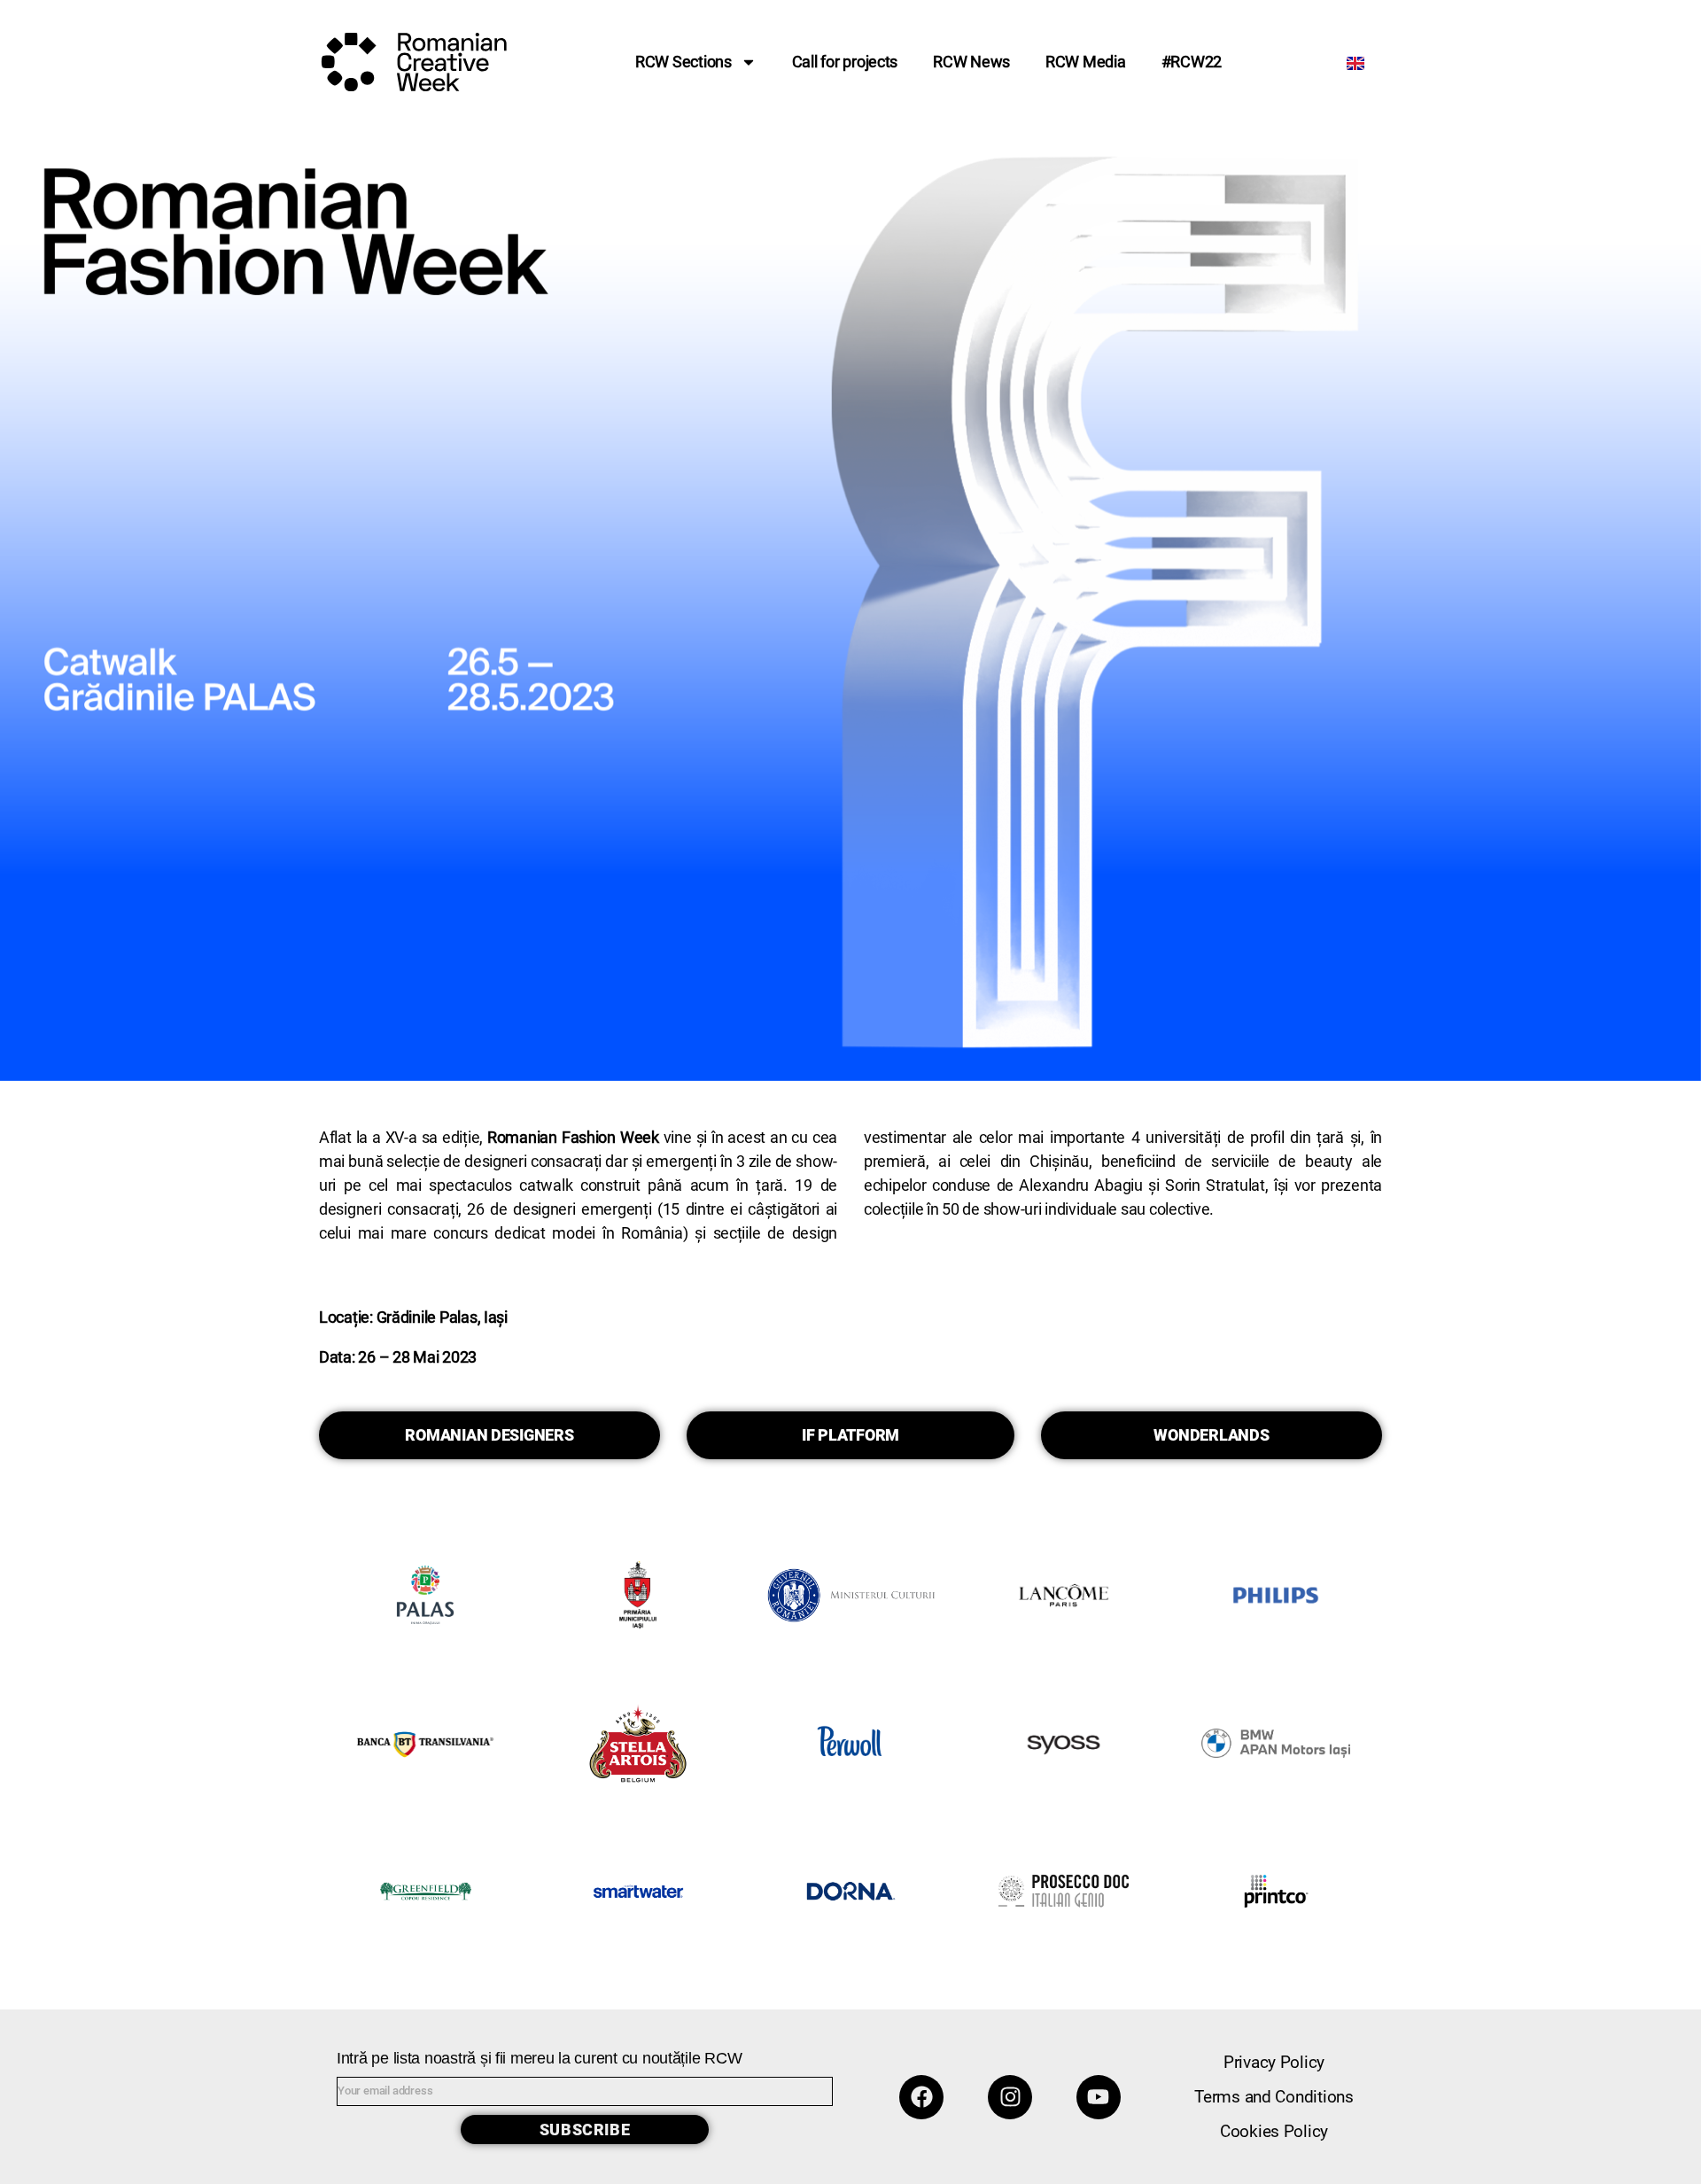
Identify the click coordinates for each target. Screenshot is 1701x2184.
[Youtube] (1099, 2097)
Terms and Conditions (1274, 2097)
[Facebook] (921, 2097)
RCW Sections (684, 62)
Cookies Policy (1274, 2131)
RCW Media (1086, 62)
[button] (489, 1435)
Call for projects (845, 62)
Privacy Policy (1274, 2062)
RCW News (971, 62)
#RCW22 (1192, 62)
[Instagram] (1010, 2097)
